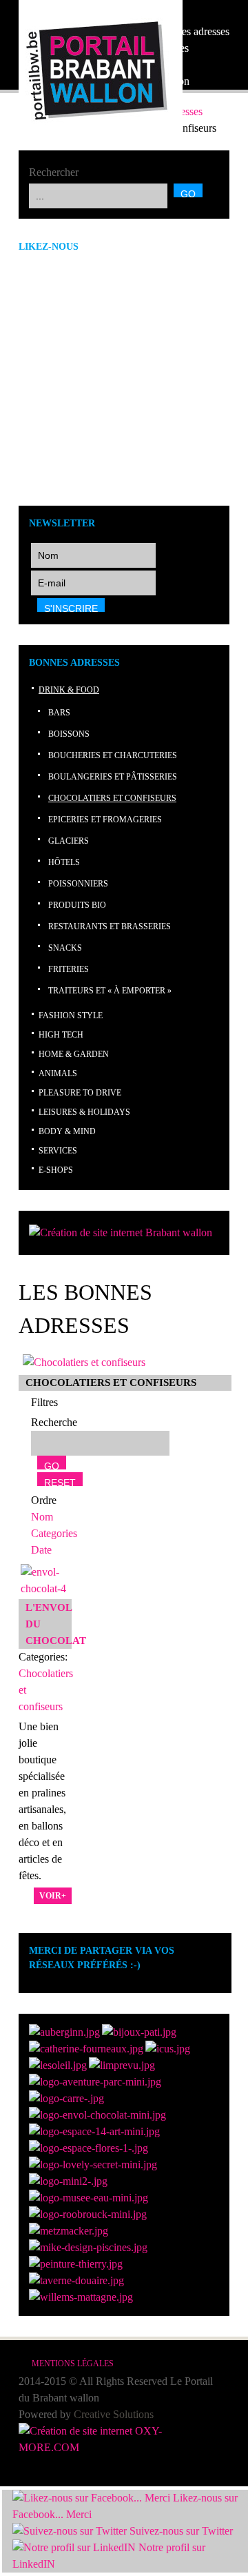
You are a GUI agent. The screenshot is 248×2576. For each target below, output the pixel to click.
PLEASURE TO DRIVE (80, 1093)
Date (41, 1550)
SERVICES (58, 1151)
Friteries (69, 969)
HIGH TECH (61, 1035)
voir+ (53, 1896)
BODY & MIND (67, 1131)
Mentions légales (73, 2364)
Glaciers (69, 841)
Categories (54, 1533)
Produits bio (77, 905)
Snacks (65, 948)
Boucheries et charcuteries (113, 755)
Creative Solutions (114, 2414)
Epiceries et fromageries (105, 820)
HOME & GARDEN (74, 1054)
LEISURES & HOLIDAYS (84, 1112)
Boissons (69, 734)
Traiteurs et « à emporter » (110, 991)
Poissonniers (78, 884)
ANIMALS (58, 1073)
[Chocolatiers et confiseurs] (84, 1362)
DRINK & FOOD (69, 690)
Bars (59, 713)
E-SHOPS (56, 1170)
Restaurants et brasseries (110, 927)
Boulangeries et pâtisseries (113, 777)
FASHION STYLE (71, 1015)
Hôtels (64, 862)
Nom (42, 1517)
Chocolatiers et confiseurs (112, 798)
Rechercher (54, 172)
